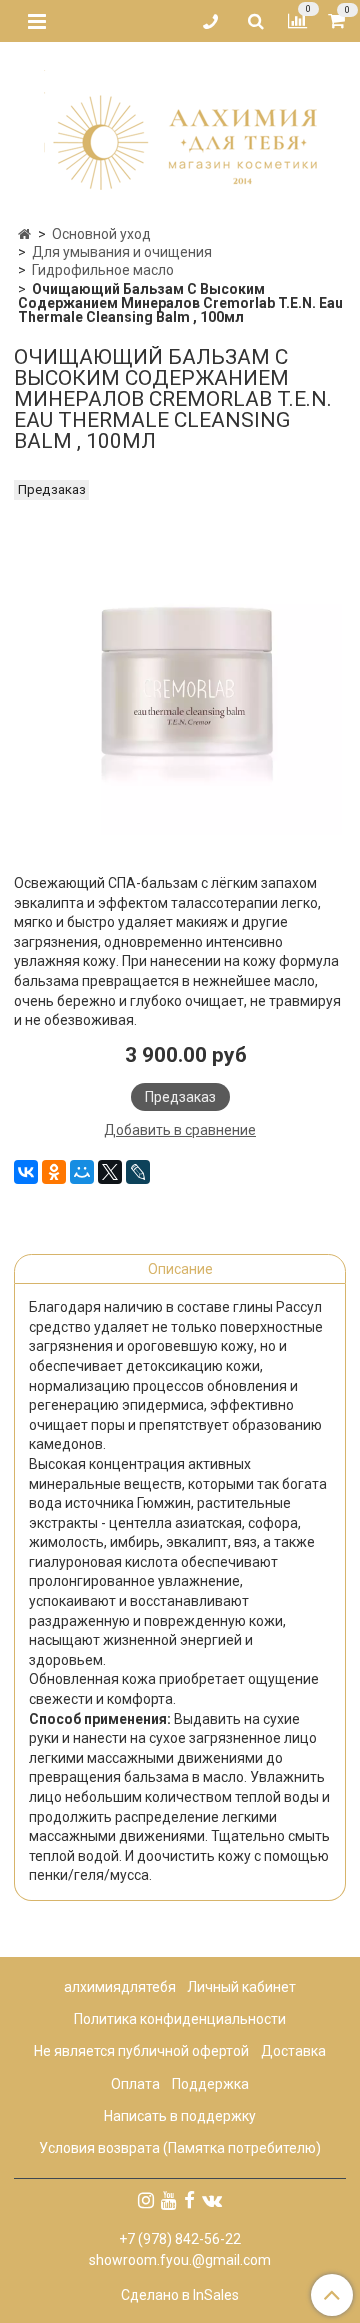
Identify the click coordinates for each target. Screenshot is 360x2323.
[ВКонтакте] (26, 1172)
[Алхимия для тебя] (180, 127)
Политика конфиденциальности (180, 2019)
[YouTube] (169, 2200)
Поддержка (210, 2084)
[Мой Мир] (82, 1172)
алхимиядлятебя (120, 1987)
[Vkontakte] (212, 2200)
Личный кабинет (241, 1987)
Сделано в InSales (180, 2295)
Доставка (293, 2051)
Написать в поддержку (180, 2116)
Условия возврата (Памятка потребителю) (180, 2148)
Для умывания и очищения (122, 252)
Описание (180, 1269)
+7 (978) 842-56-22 (180, 2239)
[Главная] (24, 234)
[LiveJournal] (138, 1172)
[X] (110, 1172)
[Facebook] (189, 2200)
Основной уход (101, 234)
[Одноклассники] (54, 1172)
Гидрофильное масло (103, 270)
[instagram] (146, 2200)
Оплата (135, 2084)
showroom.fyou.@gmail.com (180, 2260)
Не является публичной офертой (141, 2051)
